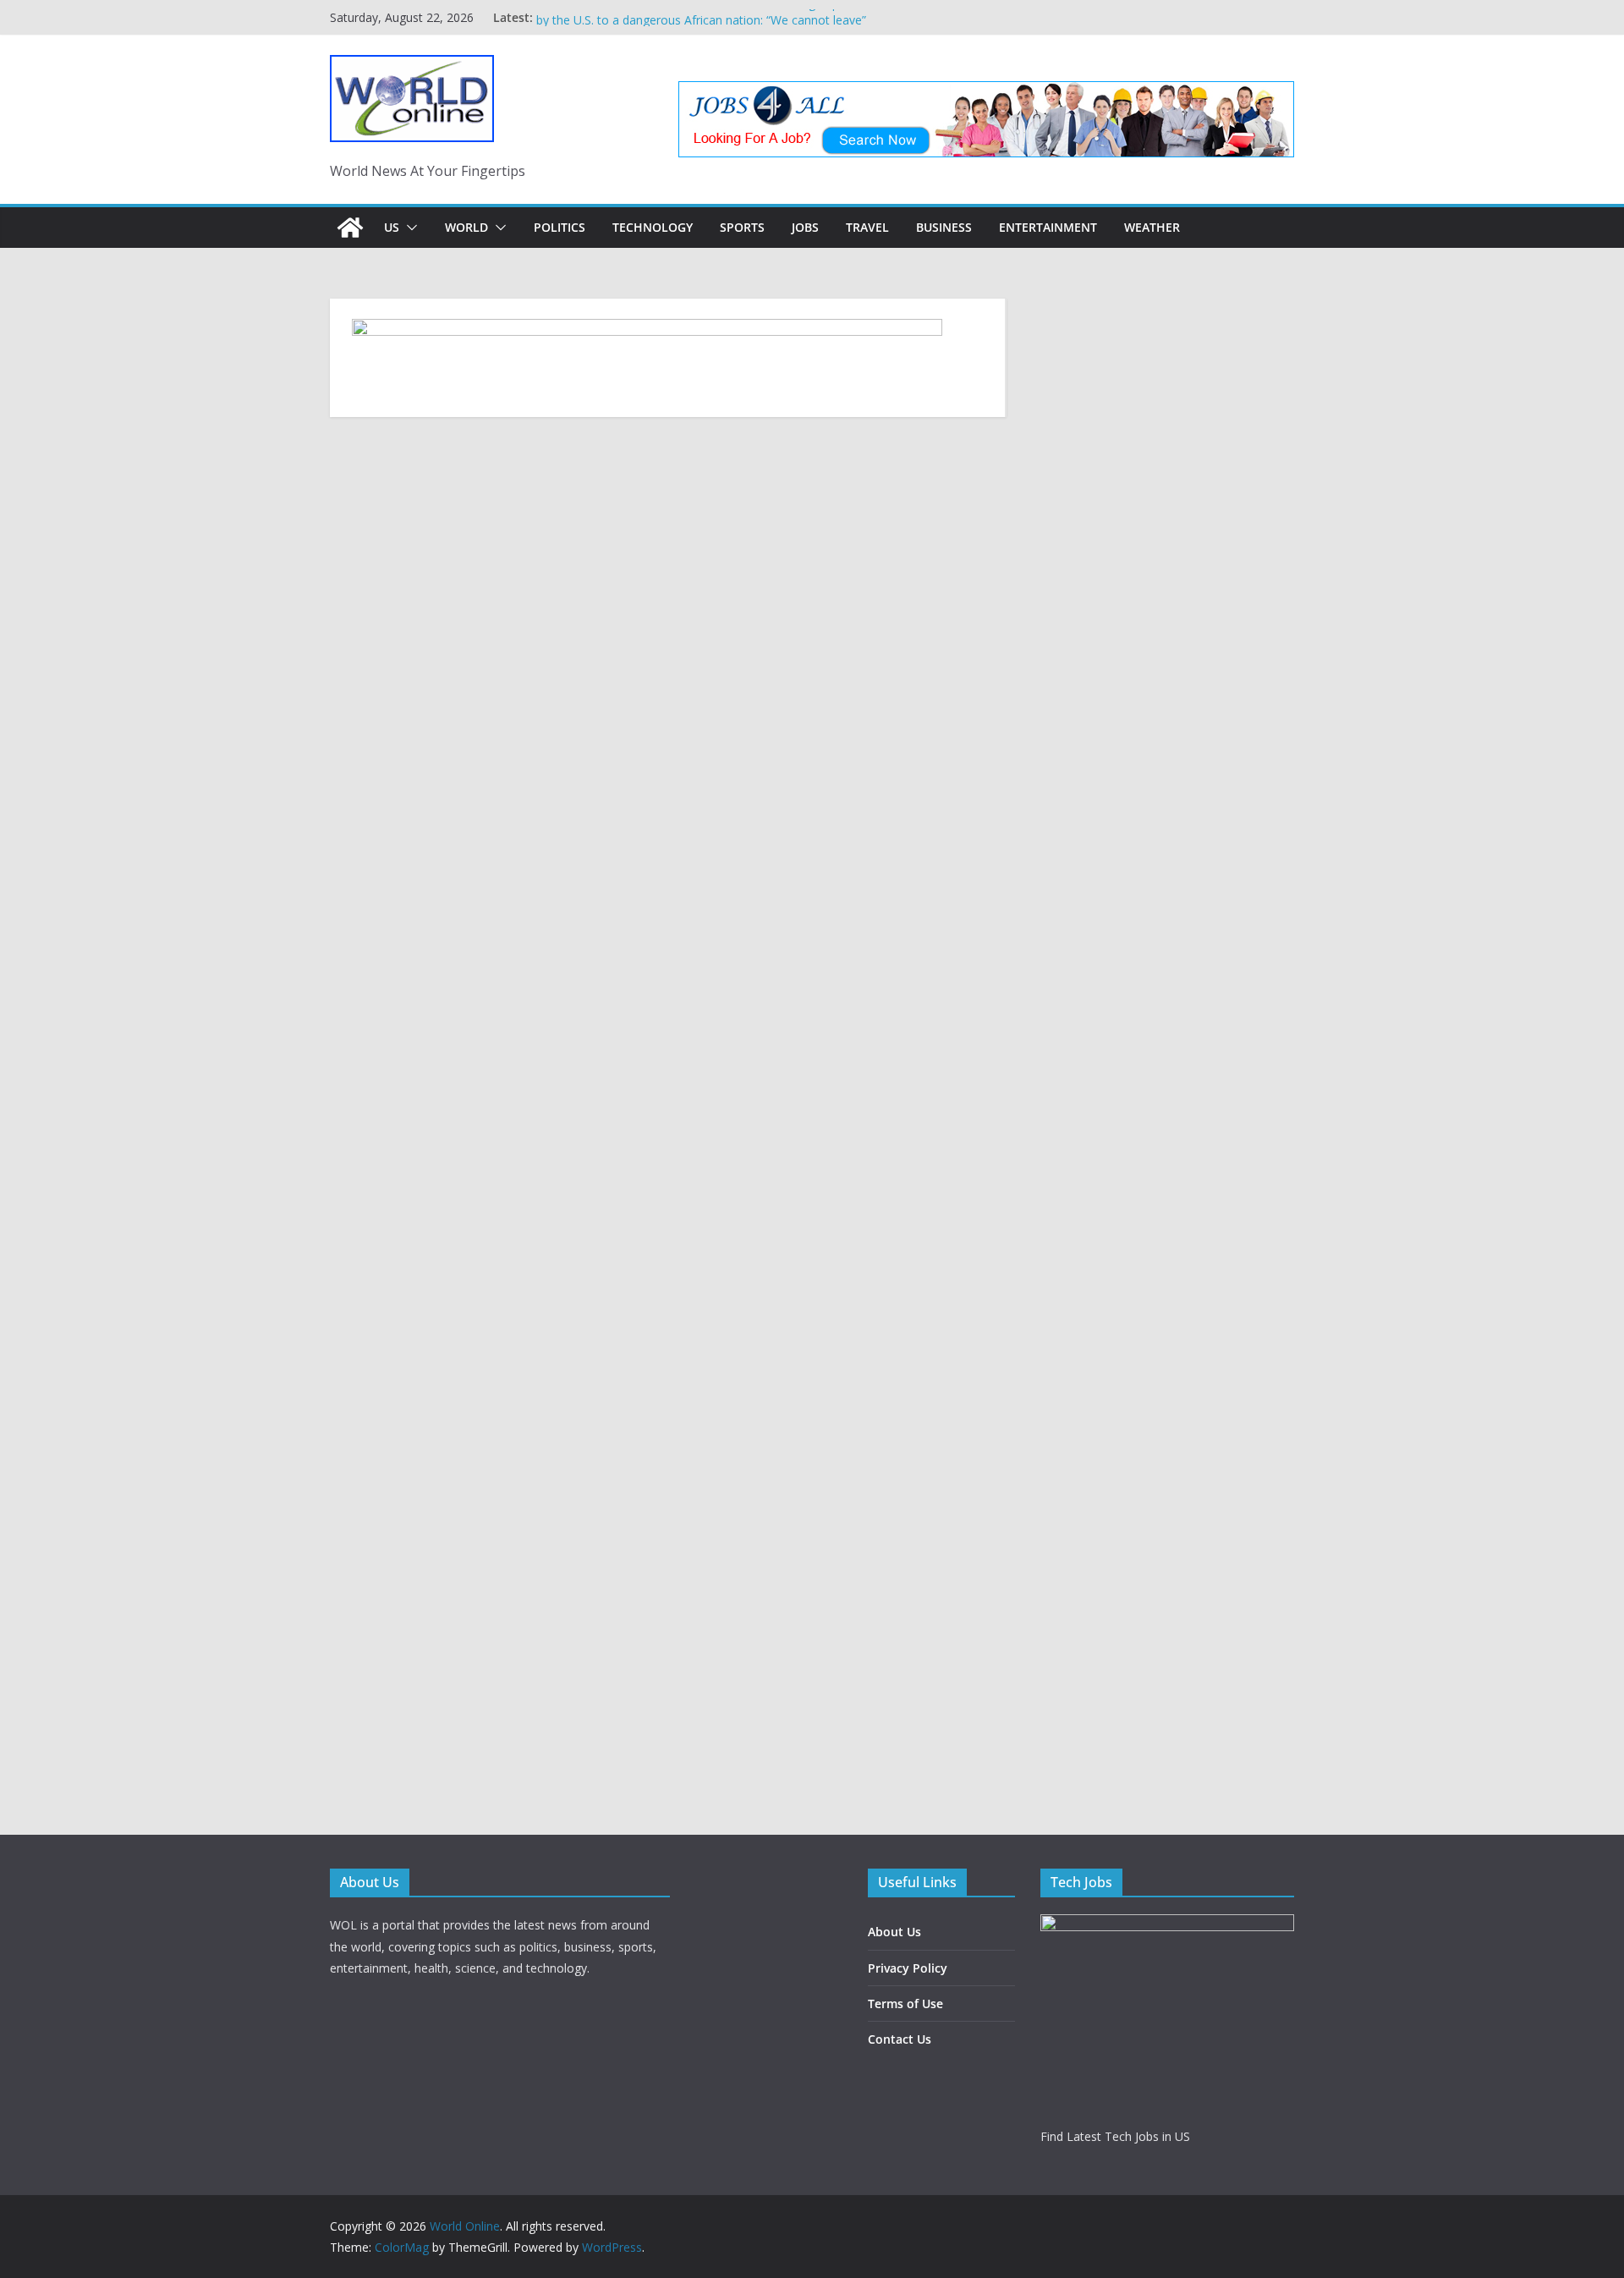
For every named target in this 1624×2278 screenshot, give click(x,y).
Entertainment (1048, 227)
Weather (1152, 227)
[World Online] (350, 228)
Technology (653, 227)
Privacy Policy (908, 1968)
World (466, 227)
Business (944, 227)
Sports (742, 227)
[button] (409, 228)
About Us (894, 1932)
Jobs (805, 227)
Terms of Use (905, 2004)
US (392, 227)
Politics (560, 227)
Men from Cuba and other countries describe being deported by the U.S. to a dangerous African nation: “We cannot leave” (702, 26)
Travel (867, 227)
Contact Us (900, 2039)
